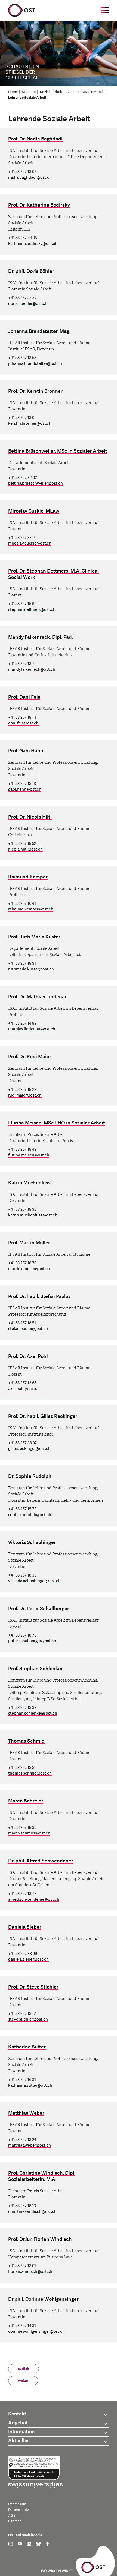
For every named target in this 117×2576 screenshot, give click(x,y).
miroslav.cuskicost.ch (30, 543)
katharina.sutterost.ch (30, 2086)
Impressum (17, 2504)
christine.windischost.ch (32, 2212)
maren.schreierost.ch (29, 1833)
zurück (24, 2369)
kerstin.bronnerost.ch (30, 424)
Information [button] (21, 2432)
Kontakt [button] (17, 2414)
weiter (23, 2381)
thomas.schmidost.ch (30, 1773)
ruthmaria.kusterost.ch (31, 969)
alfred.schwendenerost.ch (34, 1899)
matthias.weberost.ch (30, 2145)
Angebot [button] (18, 2423)
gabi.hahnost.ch (25, 789)
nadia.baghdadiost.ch (30, 178)
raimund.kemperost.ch (31, 909)
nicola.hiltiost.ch (25, 849)
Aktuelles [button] (19, 2441)
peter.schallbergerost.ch (32, 1641)
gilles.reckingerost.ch (29, 1449)
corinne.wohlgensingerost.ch (36, 2331)
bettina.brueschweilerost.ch (36, 483)
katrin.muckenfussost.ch (33, 1215)
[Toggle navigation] (105, 10)
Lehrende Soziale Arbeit (27, 98)
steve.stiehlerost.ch (28, 2019)
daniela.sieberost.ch (28, 1959)
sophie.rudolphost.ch (30, 1515)
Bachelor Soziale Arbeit (85, 92)
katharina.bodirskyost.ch (33, 244)
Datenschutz (19, 2510)
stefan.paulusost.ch (28, 1329)
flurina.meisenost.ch (29, 1155)
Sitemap (15, 2521)
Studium (29, 92)
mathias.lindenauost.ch (32, 1029)
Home (13, 92)
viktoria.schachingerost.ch (34, 1581)
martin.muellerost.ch (29, 1269)
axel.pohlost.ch (24, 1389)
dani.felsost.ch (23, 723)
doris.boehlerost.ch (28, 304)
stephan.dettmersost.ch (32, 610)
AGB (12, 2516)
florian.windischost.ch (30, 2272)
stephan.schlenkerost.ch (33, 1713)
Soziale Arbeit (51, 92)
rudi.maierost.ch (25, 1095)
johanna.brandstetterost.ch (35, 364)
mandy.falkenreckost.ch (32, 669)
